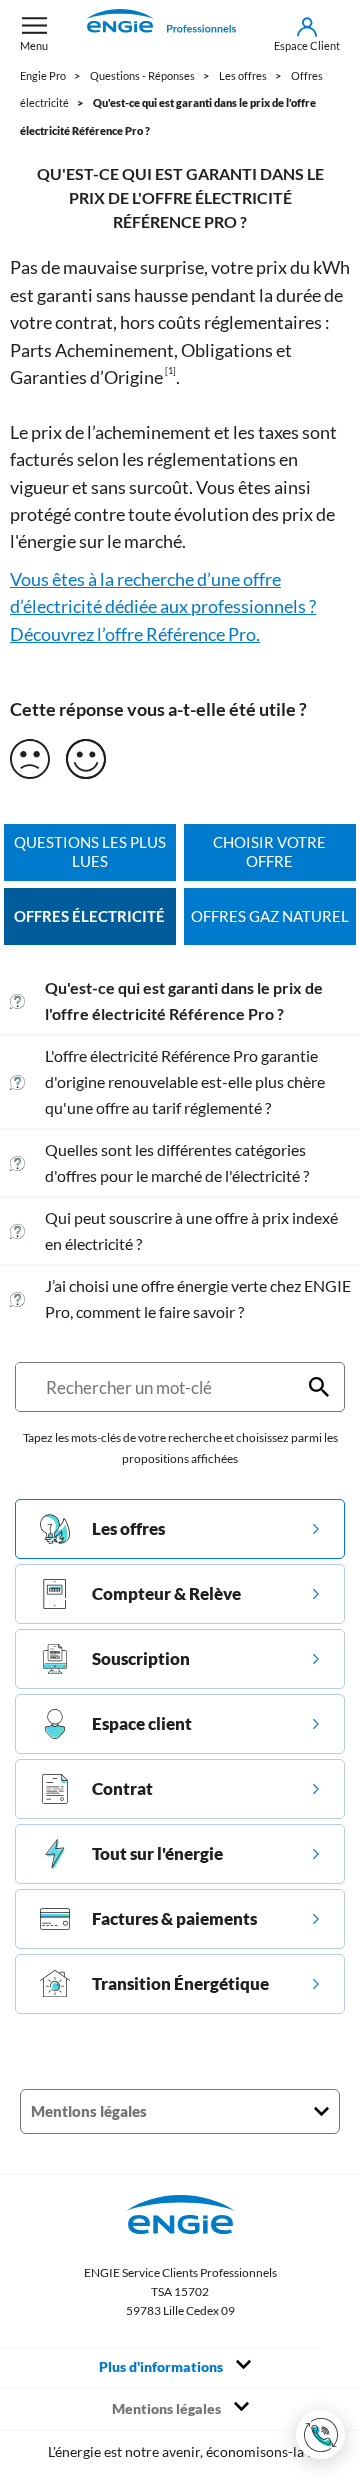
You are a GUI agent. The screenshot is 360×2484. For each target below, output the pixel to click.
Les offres (128, 1528)
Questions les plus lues (90, 852)
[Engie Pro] (161, 34)
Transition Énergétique (180, 1983)
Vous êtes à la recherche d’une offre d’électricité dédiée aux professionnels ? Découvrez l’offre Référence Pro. (163, 606)
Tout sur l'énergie (157, 1853)
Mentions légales (168, 2409)
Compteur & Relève (166, 1593)
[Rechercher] (319, 1387)
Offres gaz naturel (270, 916)
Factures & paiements (174, 1918)
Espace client (142, 1723)
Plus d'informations (162, 2367)
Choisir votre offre (269, 852)
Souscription (141, 1658)
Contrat (122, 1788)
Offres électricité (89, 916)
